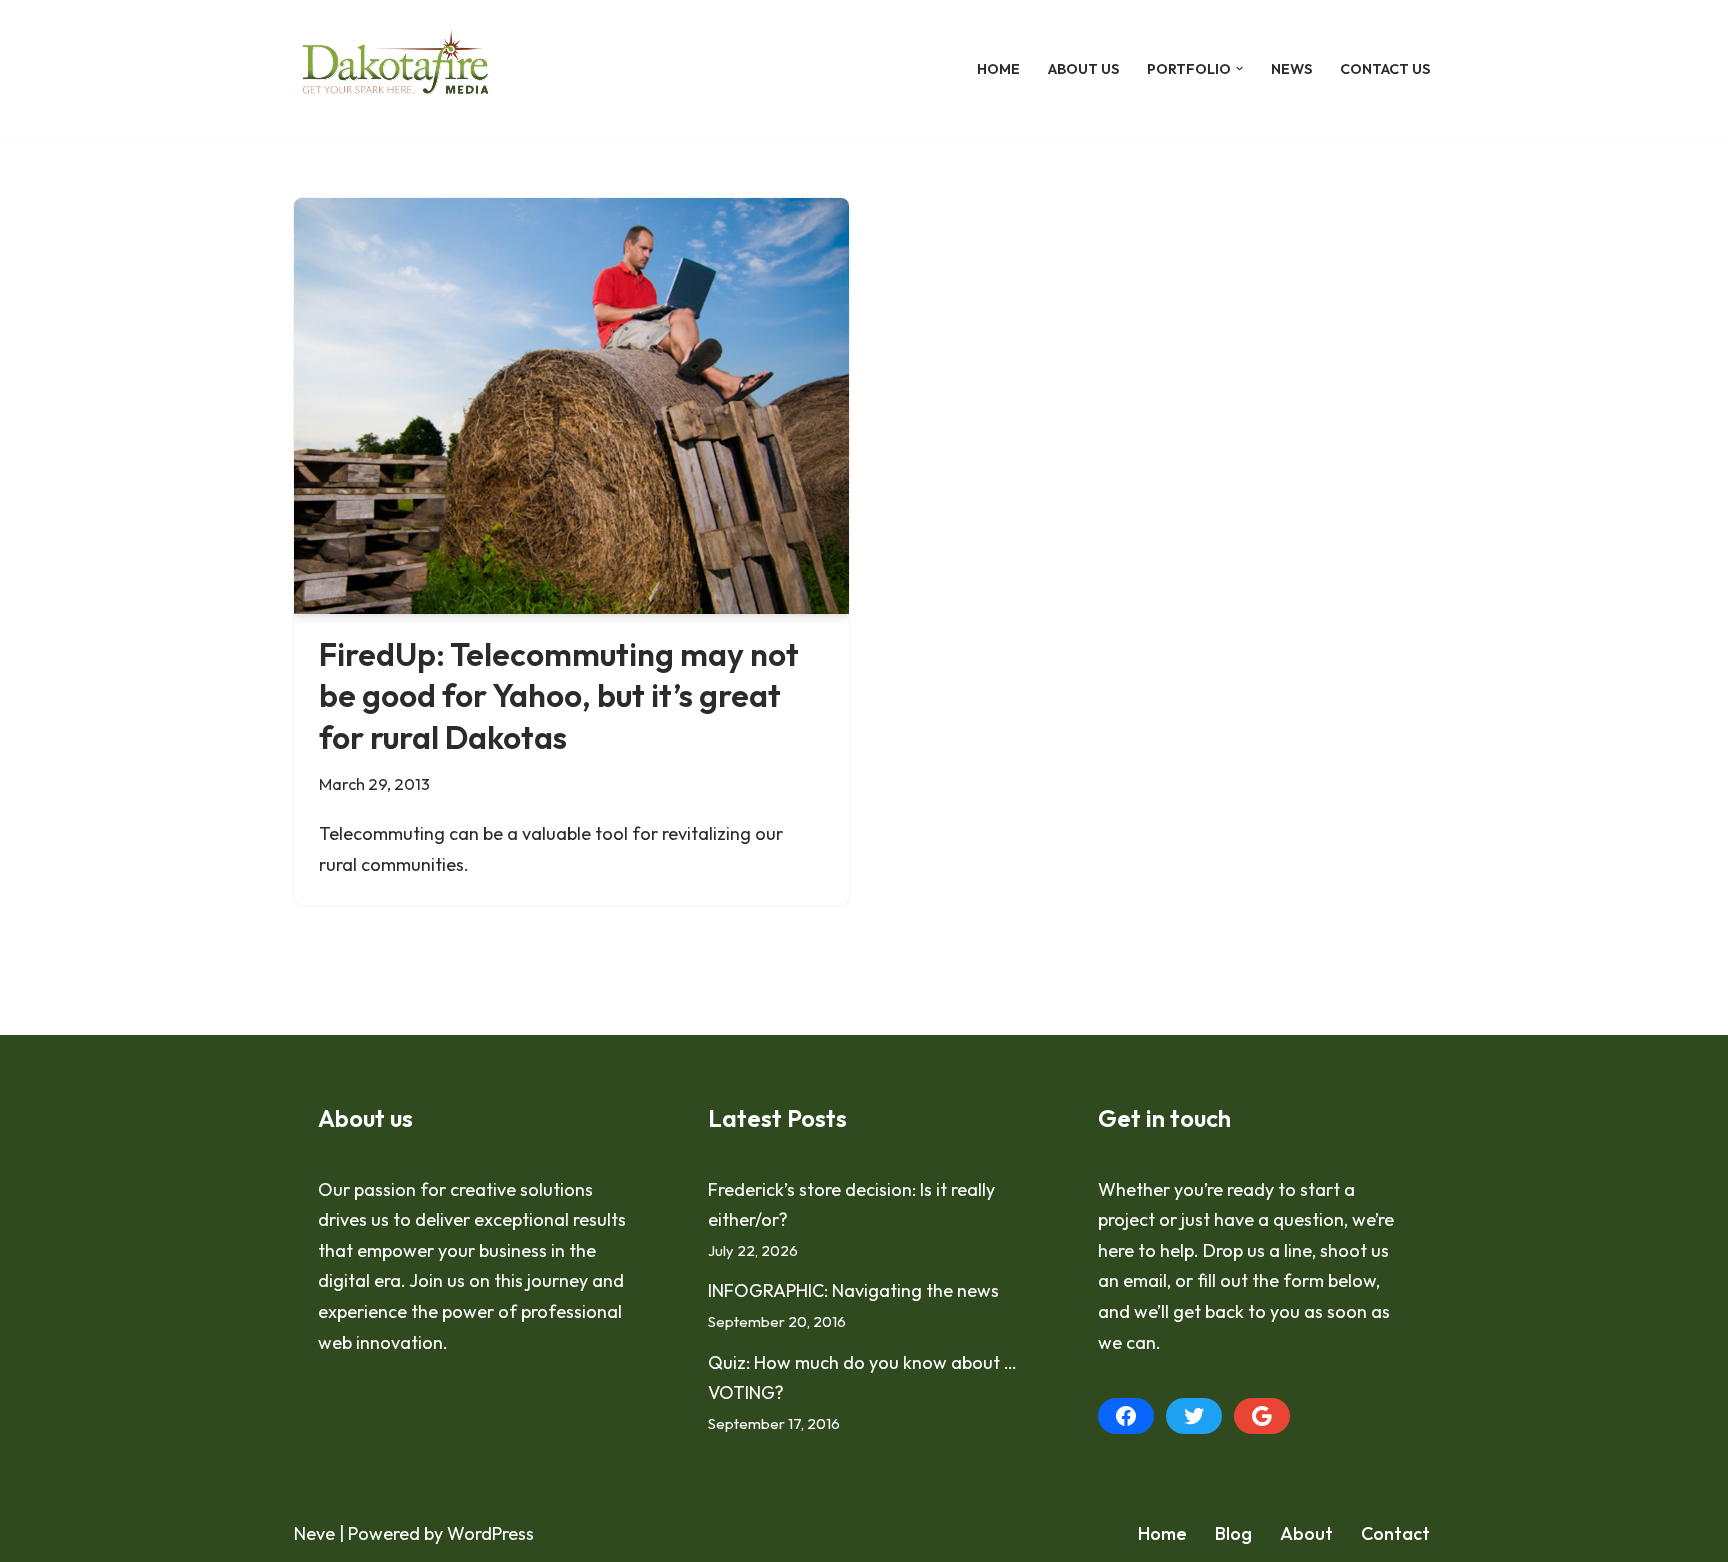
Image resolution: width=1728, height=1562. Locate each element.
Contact (1395, 1533)
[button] (1239, 68)
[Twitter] (1194, 1416)
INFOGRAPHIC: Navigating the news (853, 1290)
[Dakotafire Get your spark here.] (395, 69)
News (1291, 69)
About (1306, 1533)
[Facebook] (1126, 1416)
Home (998, 69)
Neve (314, 1533)
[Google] (1262, 1416)
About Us (1083, 69)
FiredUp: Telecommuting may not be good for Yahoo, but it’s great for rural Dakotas (559, 695)
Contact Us (1385, 69)
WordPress (490, 1533)
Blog (1233, 1533)
